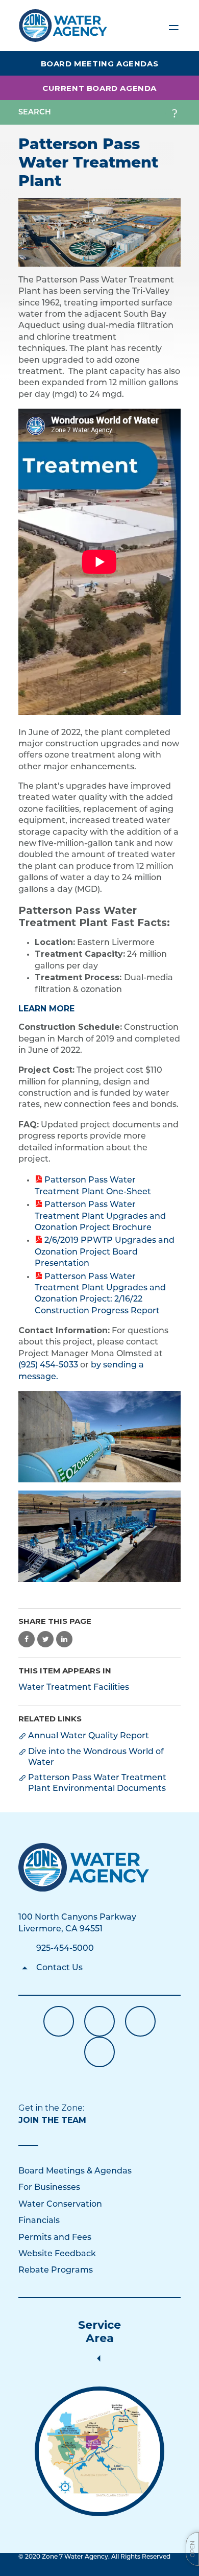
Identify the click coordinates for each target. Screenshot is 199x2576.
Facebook (59, 2021)
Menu (173, 26)
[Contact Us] (84, 1867)
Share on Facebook (27, 1639)
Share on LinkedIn (64, 1639)
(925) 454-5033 (48, 1365)
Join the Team (52, 2120)
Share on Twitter (45, 1639)
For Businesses (49, 2188)
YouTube (99, 2021)
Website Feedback (57, 2254)
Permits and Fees (55, 2238)
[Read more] (99, 232)
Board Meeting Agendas (100, 64)
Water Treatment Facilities (74, 1688)
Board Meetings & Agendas (75, 2171)
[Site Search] (175, 112)
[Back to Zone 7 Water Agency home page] (63, 21)
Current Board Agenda (99, 88)
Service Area (99, 2332)
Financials (39, 2221)
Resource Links (99, 2052)
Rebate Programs (56, 2271)
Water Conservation (60, 2205)
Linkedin (140, 2021)
